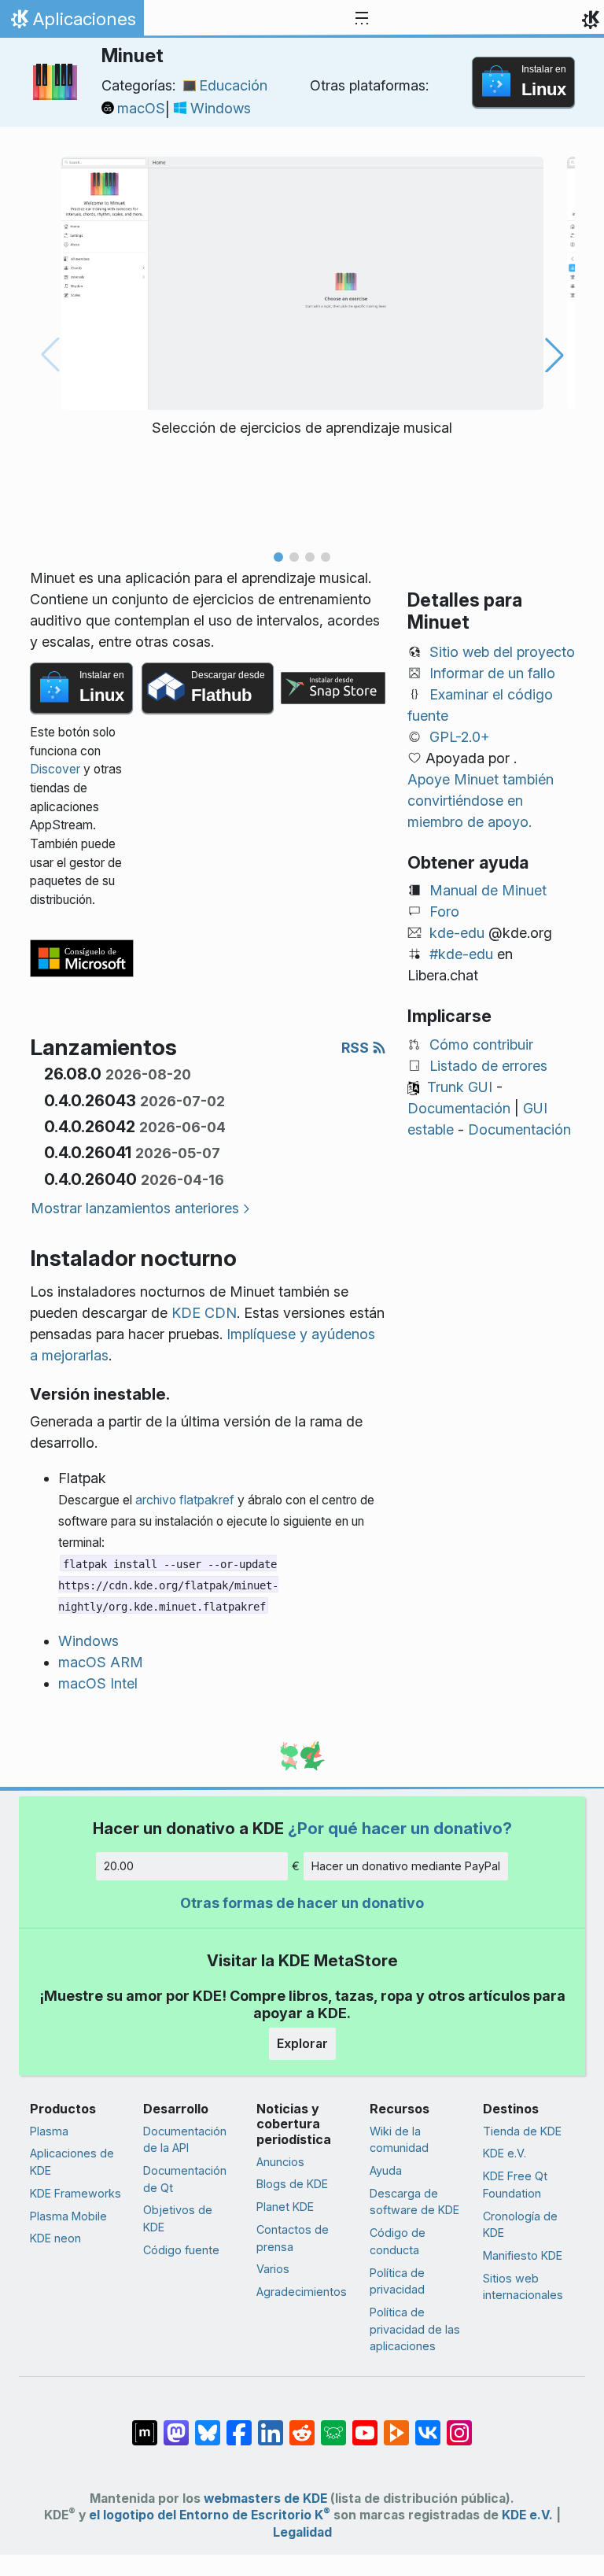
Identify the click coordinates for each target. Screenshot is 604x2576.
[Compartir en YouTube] (365, 2425)
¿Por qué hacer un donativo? (400, 1828)
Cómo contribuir (481, 1044)
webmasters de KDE (265, 2498)
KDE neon (55, 2238)
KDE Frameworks (75, 2193)
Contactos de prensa (293, 2238)
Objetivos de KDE (178, 2218)
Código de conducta (398, 2241)
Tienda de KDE (522, 2131)
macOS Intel (98, 1683)
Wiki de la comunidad (399, 2140)
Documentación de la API (185, 2140)
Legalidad (302, 2532)
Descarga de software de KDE (414, 2202)
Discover (55, 769)
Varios (273, 2269)
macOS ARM (101, 1662)
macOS (141, 108)
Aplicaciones (72, 23)
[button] (278, 557)
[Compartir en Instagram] (459, 2425)
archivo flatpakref (185, 1500)
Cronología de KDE (520, 2225)
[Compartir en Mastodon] (176, 2425)
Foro (444, 912)
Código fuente (181, 2250)
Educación (233, 85)
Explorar (302, 2043)
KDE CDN (204, 1313)
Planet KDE (285, 2207)
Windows (221, 108)
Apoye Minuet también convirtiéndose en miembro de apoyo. (481, 801)
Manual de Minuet (488, 890)
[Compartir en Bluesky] (208, 2425)
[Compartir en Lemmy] (333, 2425)
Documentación (459, 1108)
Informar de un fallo (492, 673)
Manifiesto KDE (523, 2255)
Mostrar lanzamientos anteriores (135, 1208)
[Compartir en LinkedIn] (271, 2425)
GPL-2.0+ (460, 737)
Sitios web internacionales (523, 2287)
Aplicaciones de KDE (72, 2162)
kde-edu (457, 933)
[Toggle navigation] (362, 19)
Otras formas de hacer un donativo (302, 1903)
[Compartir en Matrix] (145, 2425)
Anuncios (280, 2162)
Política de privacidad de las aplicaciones (415, 2329)
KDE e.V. (505, 2153)
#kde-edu (461, 954)
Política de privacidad (397, 2281)
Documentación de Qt (185, 2179)
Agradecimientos (302, 2292)
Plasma (49, 2131)
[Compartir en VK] (428, 2425)
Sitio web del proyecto (502, 652)
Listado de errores (488, 1066)
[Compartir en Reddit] (302, 2425)
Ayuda (386, 2170)
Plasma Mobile (68, 2216)
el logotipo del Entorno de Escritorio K (210, 2515)
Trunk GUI (460, 1087)
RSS (357, 1048)
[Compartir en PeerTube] (396, 2425)
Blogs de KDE (292, 2184)
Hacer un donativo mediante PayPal (406, 1866)
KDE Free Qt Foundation (515, 2185)
